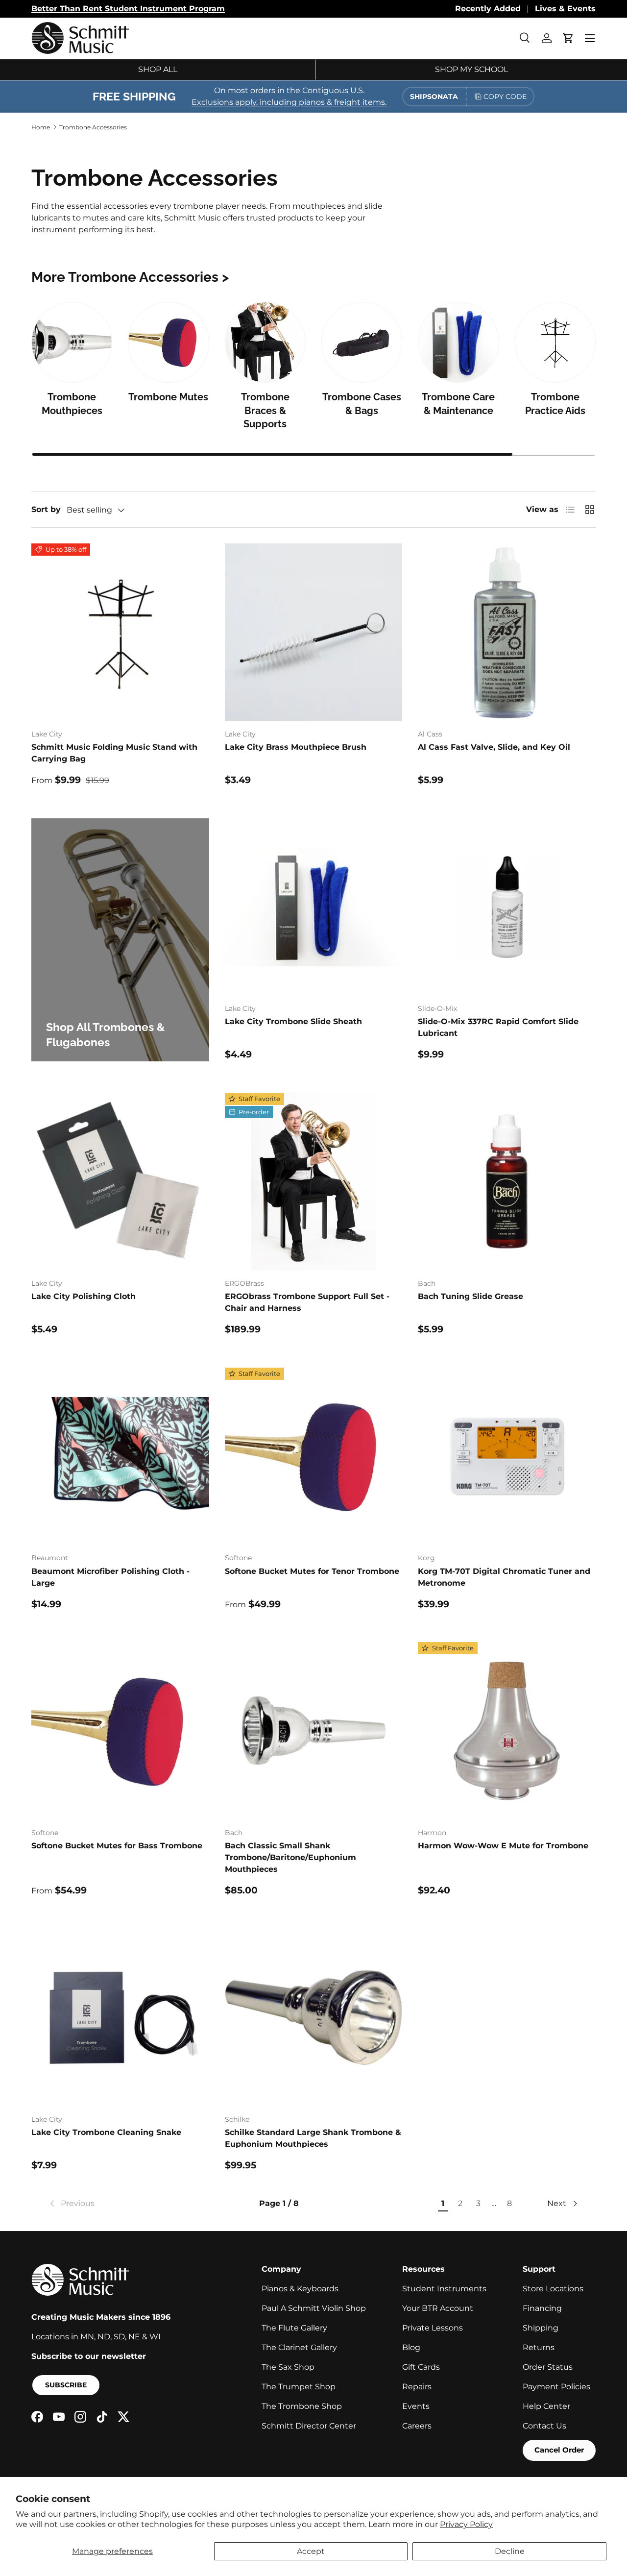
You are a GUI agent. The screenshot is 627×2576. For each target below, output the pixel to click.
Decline (510, 2551)
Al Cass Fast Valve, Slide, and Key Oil (494, 747)
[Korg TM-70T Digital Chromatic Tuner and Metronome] (507, 1457)
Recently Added (488, 9)
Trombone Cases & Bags (362, 404)
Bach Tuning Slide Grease (470, 1296)
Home (41, 127)
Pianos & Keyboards (300, 2289)
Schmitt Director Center (309, 2426)
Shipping (541, 2328)
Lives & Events (565, 9)
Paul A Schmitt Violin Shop (314, 2308)
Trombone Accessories (93, 127)
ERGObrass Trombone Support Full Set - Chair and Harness (307, 1302)
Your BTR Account (438, 2308)
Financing (542, 2308)
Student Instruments (444, 2289)
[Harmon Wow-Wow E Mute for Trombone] (507, 1731)
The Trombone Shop (302, 2406)
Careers (417, 2426)
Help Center (546, 2406)
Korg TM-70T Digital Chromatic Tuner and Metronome (504, 1577)
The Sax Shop (288, 2367)
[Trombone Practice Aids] (555, 342)
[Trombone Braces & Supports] (265, 342)
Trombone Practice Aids (555, 404)
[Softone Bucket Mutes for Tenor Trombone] (314, 1457)
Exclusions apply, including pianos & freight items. (289, 102)
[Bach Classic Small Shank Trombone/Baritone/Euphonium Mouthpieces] (314, 1731)
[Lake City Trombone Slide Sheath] (314, 907)
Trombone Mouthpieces (72, 404)
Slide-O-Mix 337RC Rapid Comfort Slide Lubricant (498, 1027)
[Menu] (590, 38)
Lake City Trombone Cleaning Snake (106, 2132)
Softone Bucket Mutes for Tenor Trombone (312, 1571)
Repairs (417, 2387)
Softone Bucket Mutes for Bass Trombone (117, 1846)
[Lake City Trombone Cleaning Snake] (120, 2018)
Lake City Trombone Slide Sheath (293, 1021)
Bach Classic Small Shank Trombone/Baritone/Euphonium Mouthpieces (290, 1857)
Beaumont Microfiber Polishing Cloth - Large (110, 1577)
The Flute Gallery (294, 2328)
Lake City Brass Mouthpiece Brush (296, 747)
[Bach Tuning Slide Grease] (507, 1182)
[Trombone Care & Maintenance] (458, 342)
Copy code (505, 97)
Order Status (548, 2367)
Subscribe (66, 2385)
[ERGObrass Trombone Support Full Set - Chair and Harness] (314, 1182)
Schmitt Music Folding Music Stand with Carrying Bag (114, 753)
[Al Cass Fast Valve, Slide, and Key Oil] (507, 632)
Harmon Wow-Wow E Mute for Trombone (503, 1846)
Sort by (46, 509)
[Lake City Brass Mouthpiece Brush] (314, 632)
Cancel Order (559, 2450)
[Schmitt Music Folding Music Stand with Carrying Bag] (120, 632)
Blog (411, 2347)
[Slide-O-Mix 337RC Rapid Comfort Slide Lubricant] (507, 907)
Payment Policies (556, 2387)
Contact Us (544, 2426)
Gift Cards (421, 2367)
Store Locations (553, 2289)
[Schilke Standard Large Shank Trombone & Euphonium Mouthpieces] (314, 2018)
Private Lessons (433, 2328)
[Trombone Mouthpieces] (72, 342)
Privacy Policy (466, 2524)
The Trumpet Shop (299, 2387)
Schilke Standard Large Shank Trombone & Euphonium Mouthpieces (313, 2138)
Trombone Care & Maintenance (458, 404)
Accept (311, 2551)
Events (416, 2406)
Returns (539, 2347)
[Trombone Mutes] (168, 342)
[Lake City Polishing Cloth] (120, 1182)
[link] (71, 2204)
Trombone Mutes (168, 397)
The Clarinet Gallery (299, 2347)
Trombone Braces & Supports (265, 410)
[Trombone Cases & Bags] (362, 342)
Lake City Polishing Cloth (84, 1296)
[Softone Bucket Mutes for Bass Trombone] (120, 1731)
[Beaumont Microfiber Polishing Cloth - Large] (120, 1457)
